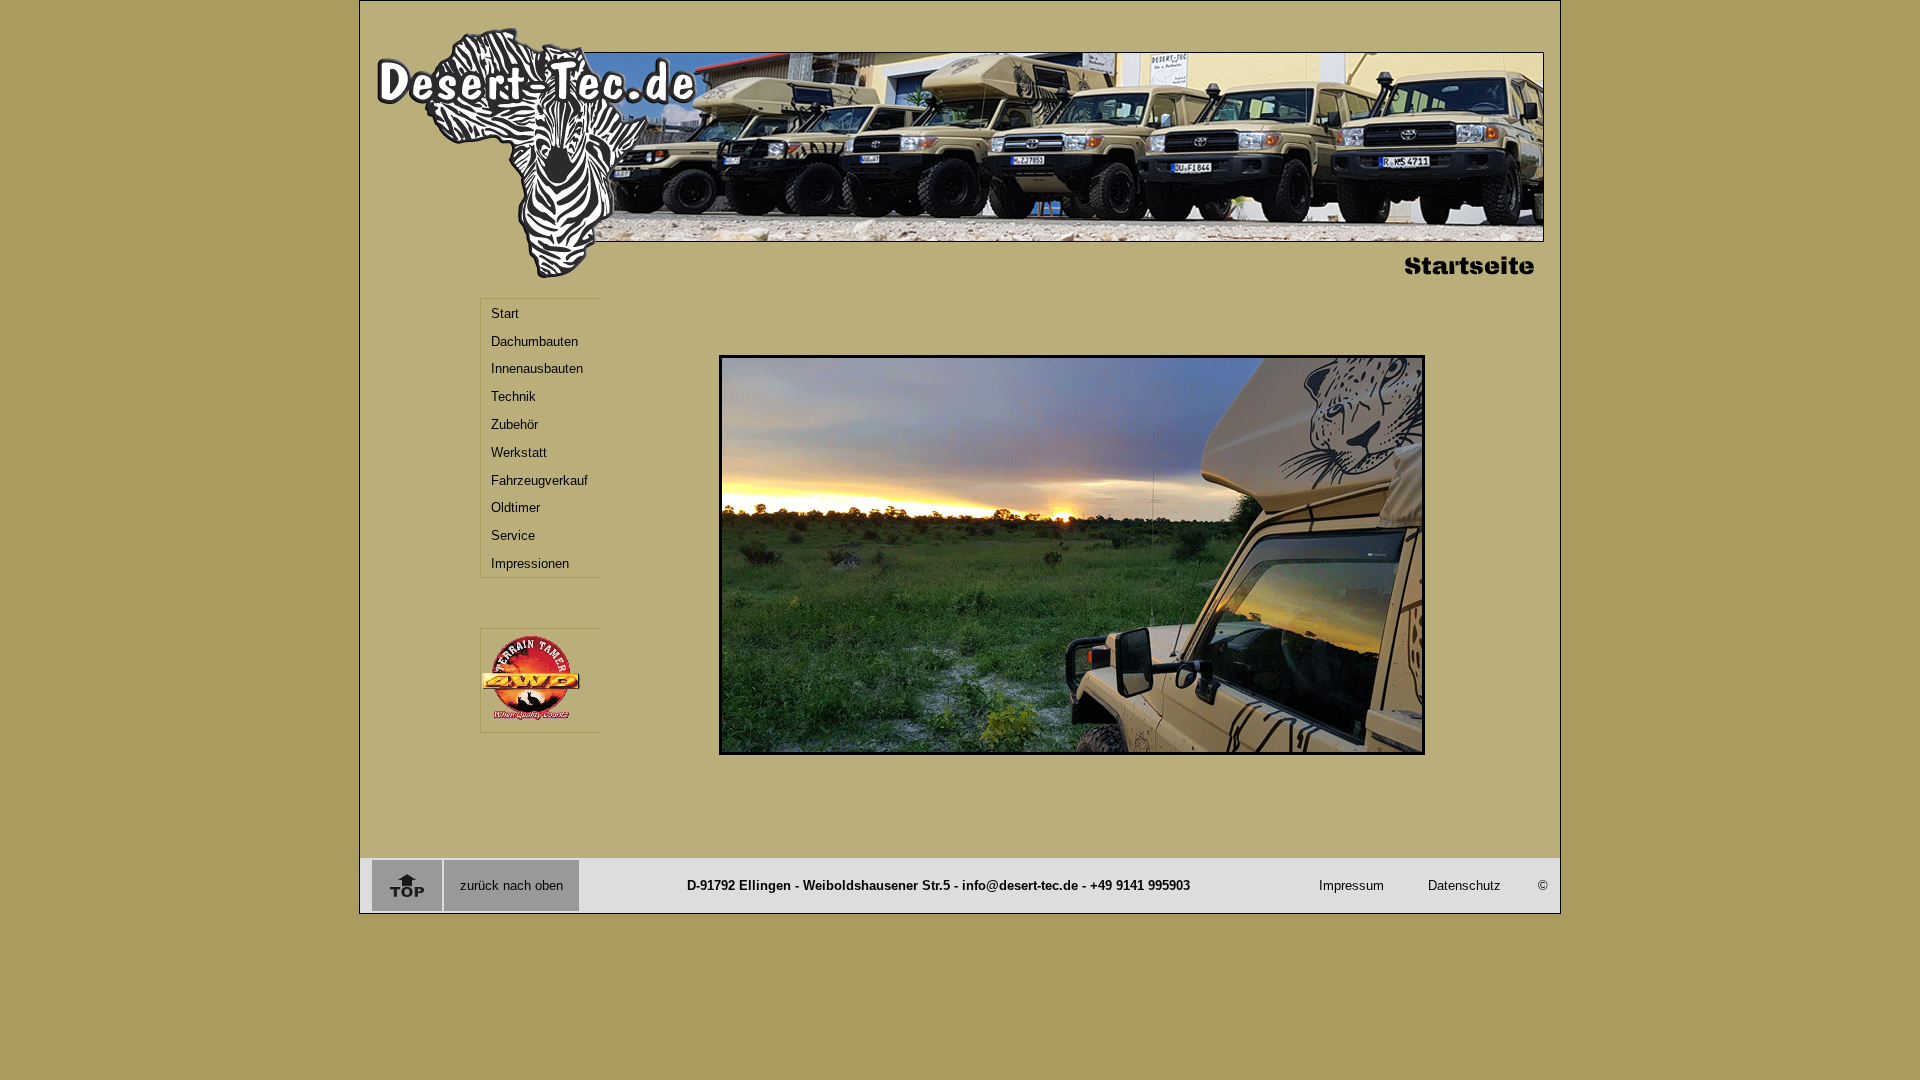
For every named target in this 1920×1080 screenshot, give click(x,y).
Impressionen (530, 563)
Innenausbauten (537, 368)
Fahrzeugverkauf (539, 480)
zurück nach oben (511, 885)
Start (505, 313)
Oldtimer (515, 507)
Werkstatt (519, 452)
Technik (513, 396)
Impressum (1351, 885)
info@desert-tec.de (1020, 885)
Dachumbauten (534, 341)
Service (513, 535)
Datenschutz (1464, 885)
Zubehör (514, 424)
